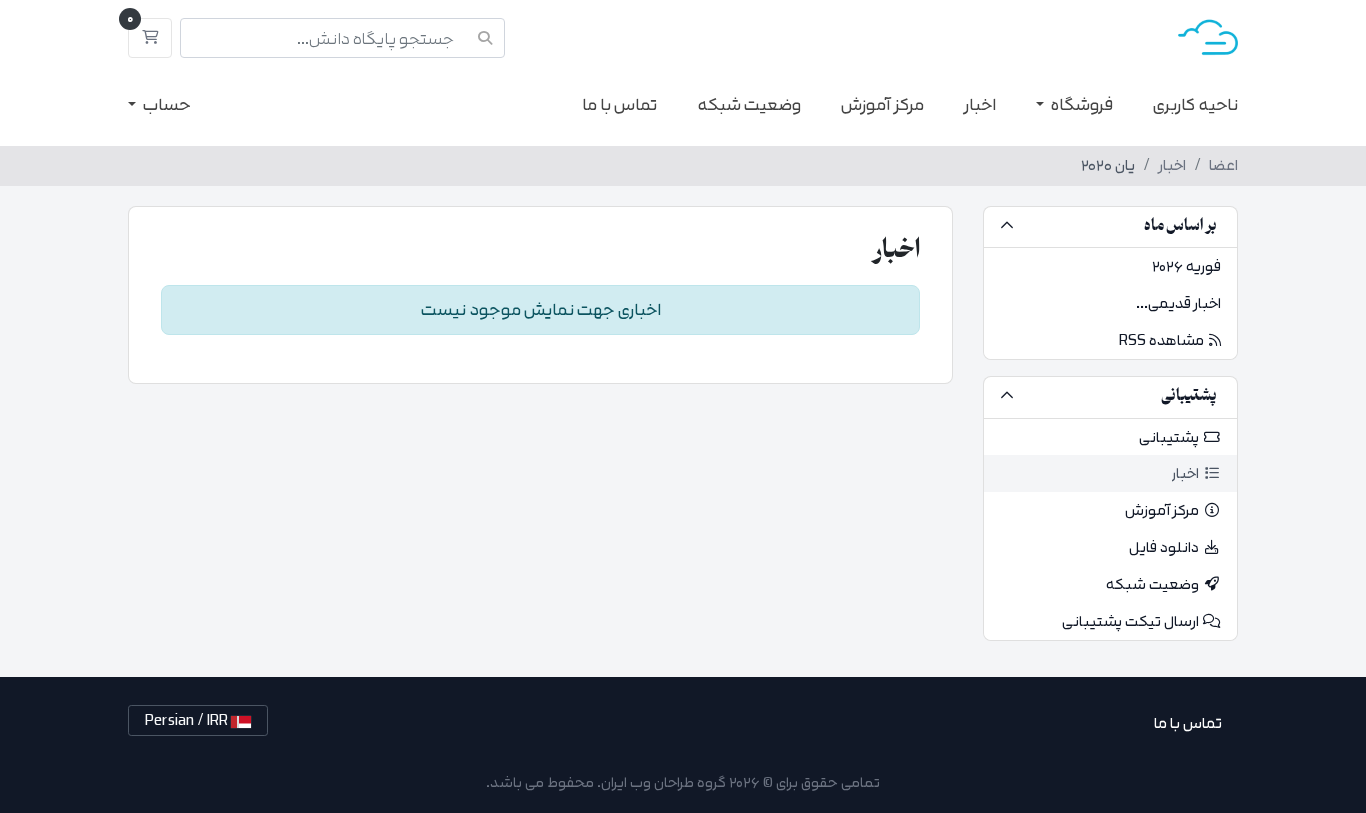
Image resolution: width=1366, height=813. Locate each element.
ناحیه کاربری (1195, 104)
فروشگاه (1080, 104)
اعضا (1223, 166)
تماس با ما (619, 104)
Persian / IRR (188, 720)
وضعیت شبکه (749, 104)
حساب (165, 104)
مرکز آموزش (882, 104)
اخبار (980, 104)
